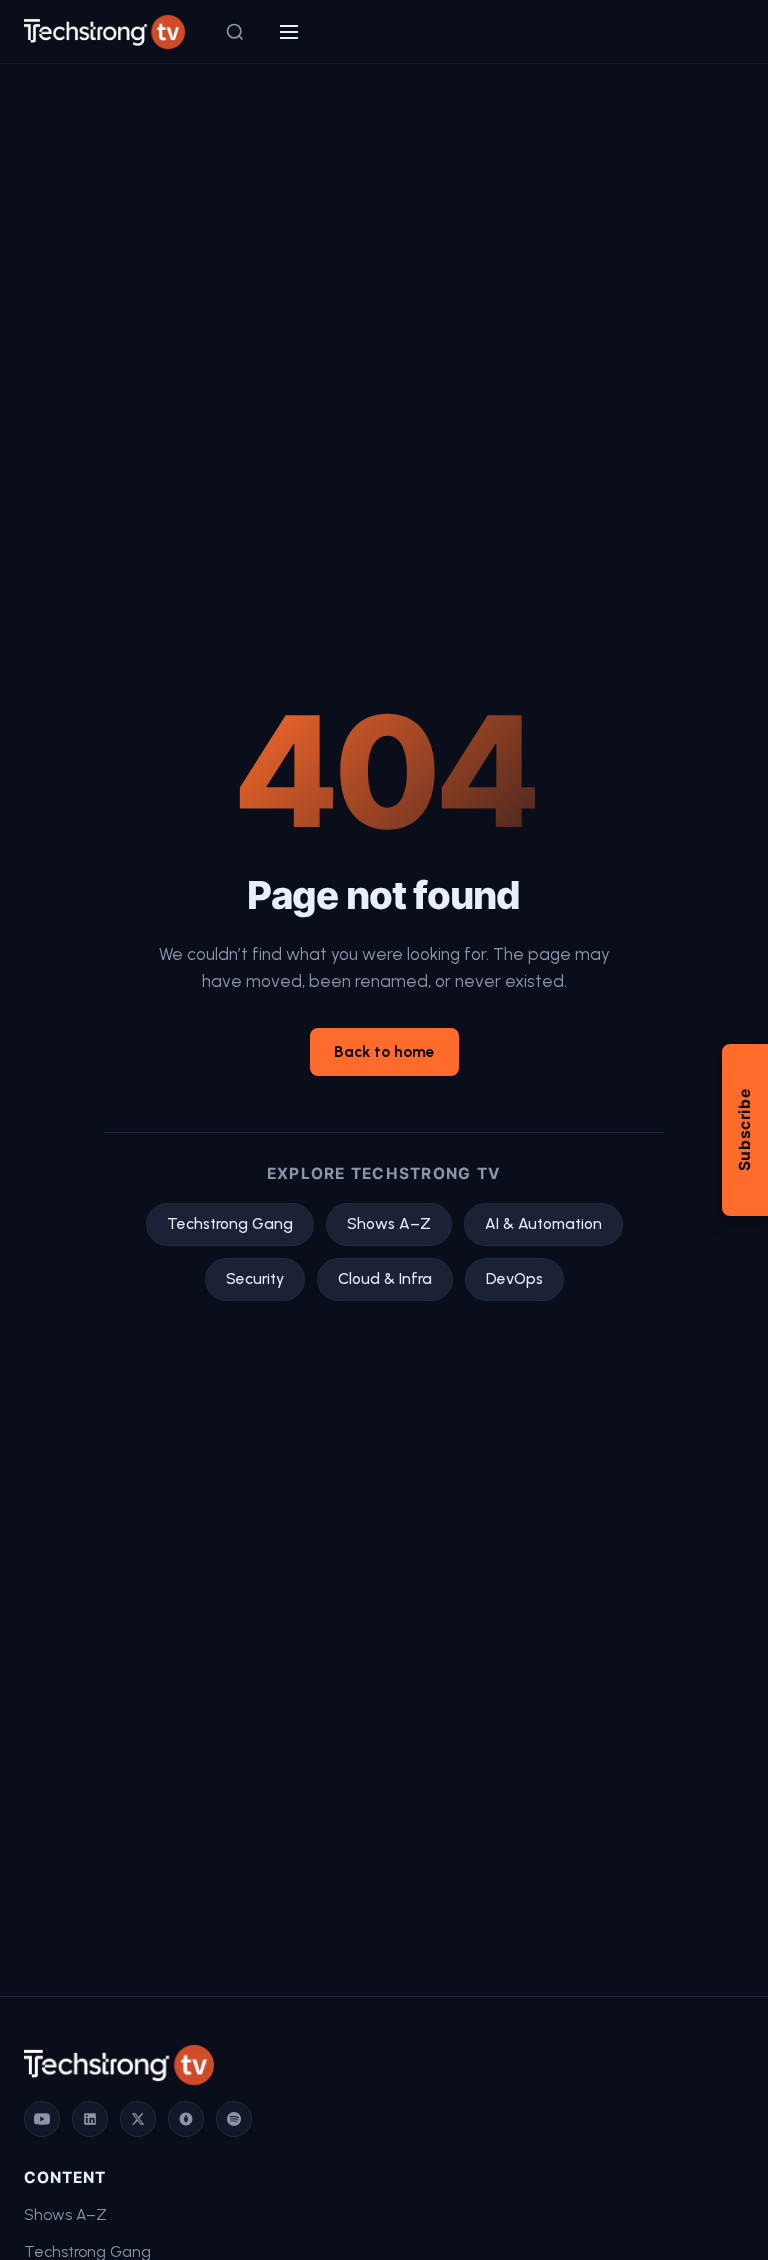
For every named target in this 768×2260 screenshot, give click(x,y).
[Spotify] (234, 2119)
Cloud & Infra (385, 1278)
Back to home (384, 1051)
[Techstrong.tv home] (104, 32)
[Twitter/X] (138, 2119)
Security (255, 1278)
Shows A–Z (389, 1223)
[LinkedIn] (90, 2119)
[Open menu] (289, 32)
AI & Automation (543, 1223)
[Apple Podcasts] (186, 2119)
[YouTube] (42, 2119)
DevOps (514, 1278)
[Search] (235, 32)
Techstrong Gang (230, 1223)
